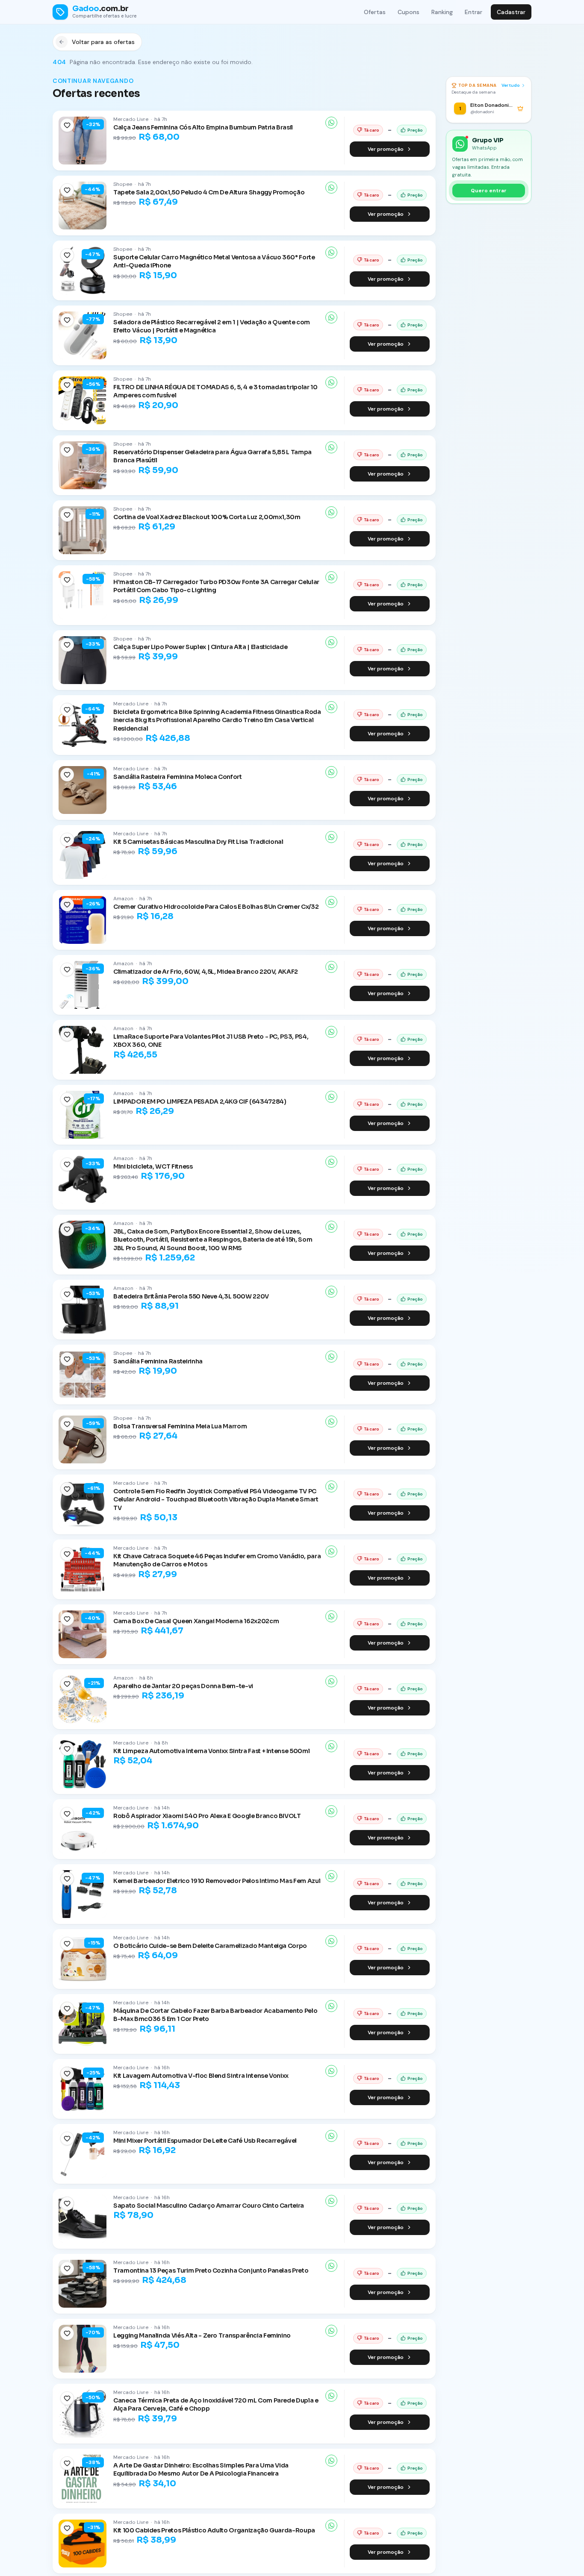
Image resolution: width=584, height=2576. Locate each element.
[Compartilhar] (331, 123)
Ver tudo (511, 85)
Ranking (442, 12)
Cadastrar (511, 12)
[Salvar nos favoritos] (67, 125)
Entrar (473, 12)
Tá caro (372, 130)
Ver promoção (386, 149)
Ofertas (375, 12)
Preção (415, 130)
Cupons (409, 12)
